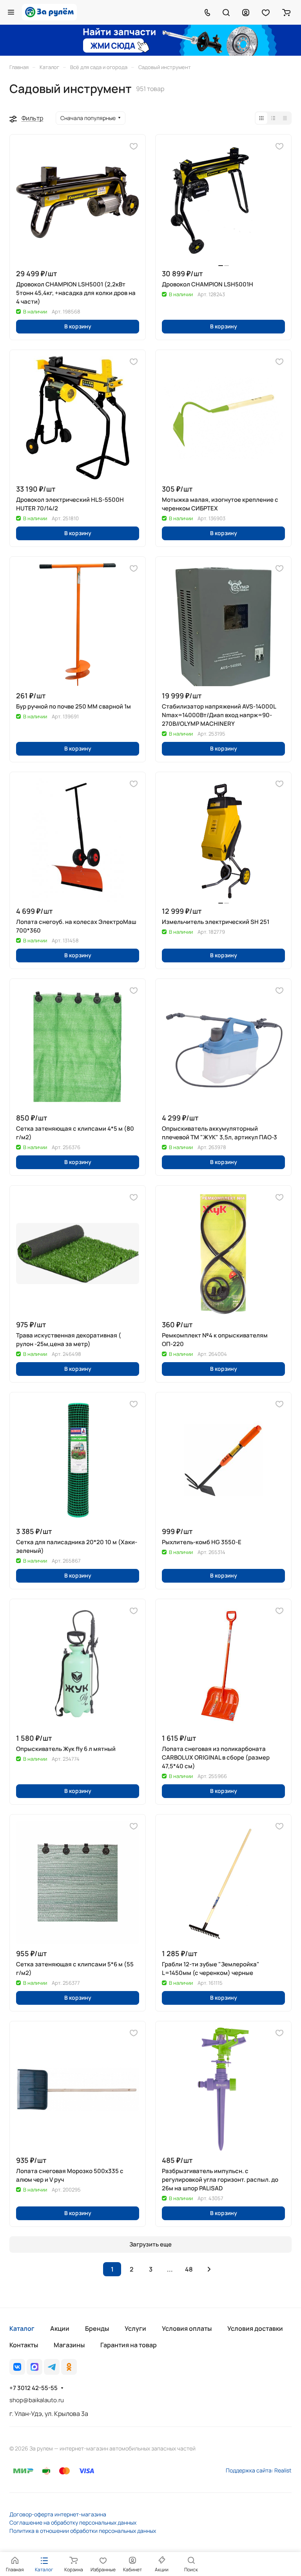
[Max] (34, 2367)
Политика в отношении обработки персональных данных (83, 2531)
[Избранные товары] (266, 12)
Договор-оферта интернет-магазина (58, 2514)
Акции (60, 2328)
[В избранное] (134, 146)
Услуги (135, 2328)
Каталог (22, 2328)
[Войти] (246, 12)
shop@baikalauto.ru (37, 2400)
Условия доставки (255, 2328)
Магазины (69, 2345)
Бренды (97, 2328)
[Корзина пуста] (286, 12)
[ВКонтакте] (17, 2367)
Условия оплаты (187, 2328)
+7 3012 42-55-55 (34, 2388)
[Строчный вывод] (273, 118)
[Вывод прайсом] (285, 118)
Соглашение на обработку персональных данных (73, 2522)
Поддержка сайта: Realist (259, 2470)
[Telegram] (52, 2367)
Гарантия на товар (129, 2345)
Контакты (24, 2345)
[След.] (209, 2269)
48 (189, 2269)
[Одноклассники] (69, 2367)
